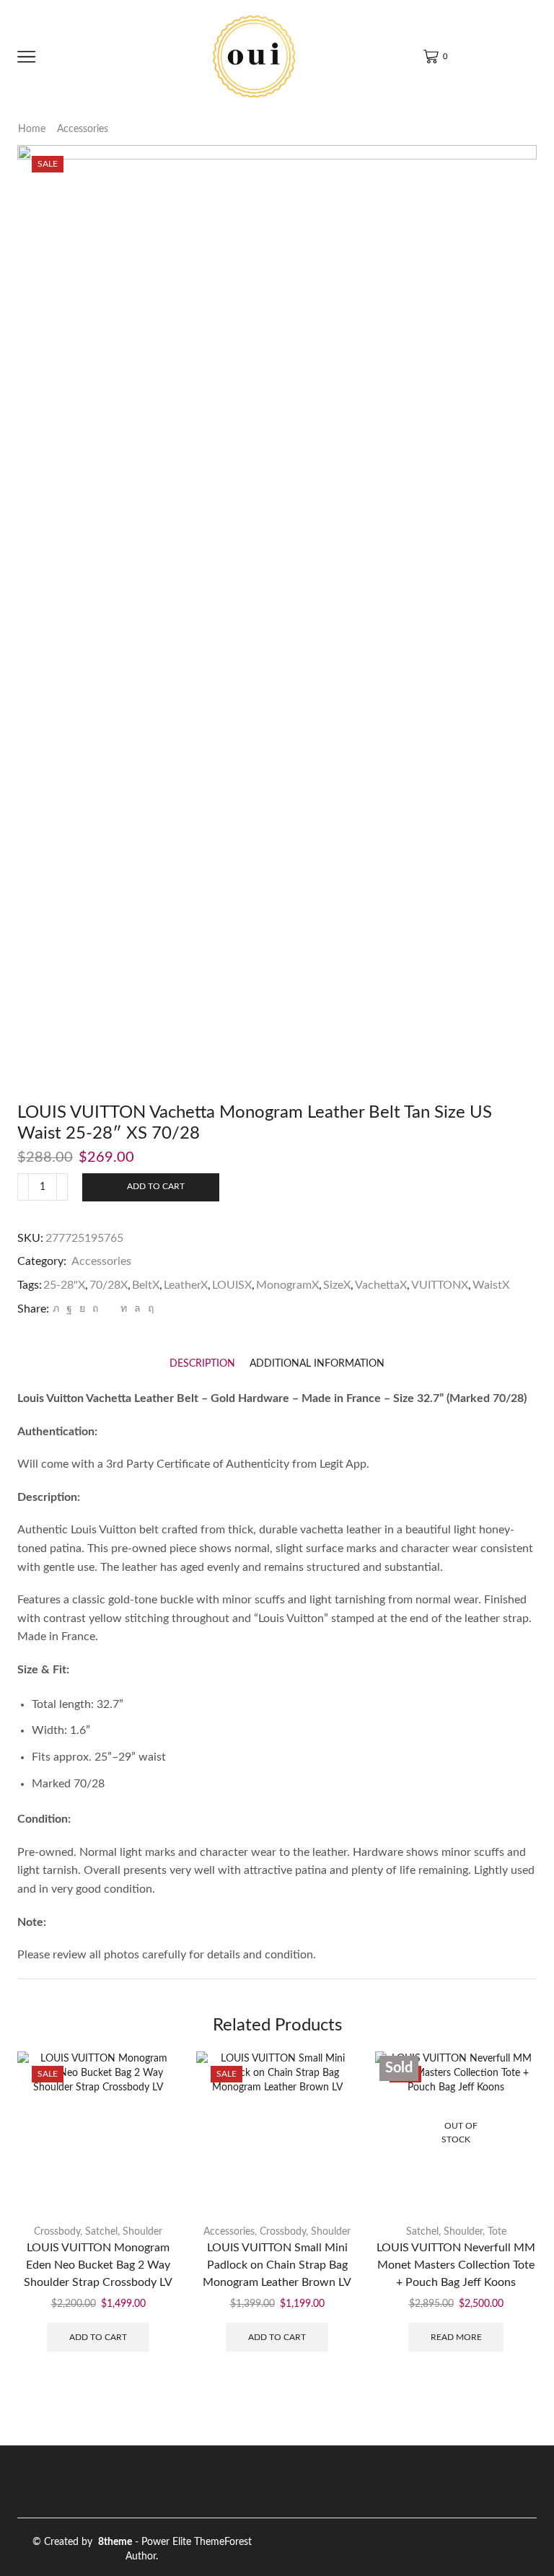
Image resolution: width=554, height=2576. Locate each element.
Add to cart (156, 1186)
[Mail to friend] (109, 1309)
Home (32, 129)
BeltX (146, 1285)
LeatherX (186, 1285)
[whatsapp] (137, 1309)
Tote (497, 2232)
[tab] (202, 1364)
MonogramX (287, 1285)
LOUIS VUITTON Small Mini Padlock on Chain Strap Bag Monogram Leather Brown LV (277, 2265)
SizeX (337, 1285)
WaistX (491, 1285)
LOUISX (232, 1285)
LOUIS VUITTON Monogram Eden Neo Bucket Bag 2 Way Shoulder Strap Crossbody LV (98, 2265)
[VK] (82, 1309)
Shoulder (142, 2232)
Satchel (101, 2232)
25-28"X (64, 1285)
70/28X (109, 1285)
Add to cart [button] (98, 2337)
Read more (456, 2337)
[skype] (149, 1309)
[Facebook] (69, 1309)
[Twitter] (56, 1309)
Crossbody (57, 2232)
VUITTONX (440, 1285)
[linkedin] (124, 1309)
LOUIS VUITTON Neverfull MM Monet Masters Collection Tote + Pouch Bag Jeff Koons (456, 2265)
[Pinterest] (95, 1309)
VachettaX (381, 1285)
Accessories (83, 129)
